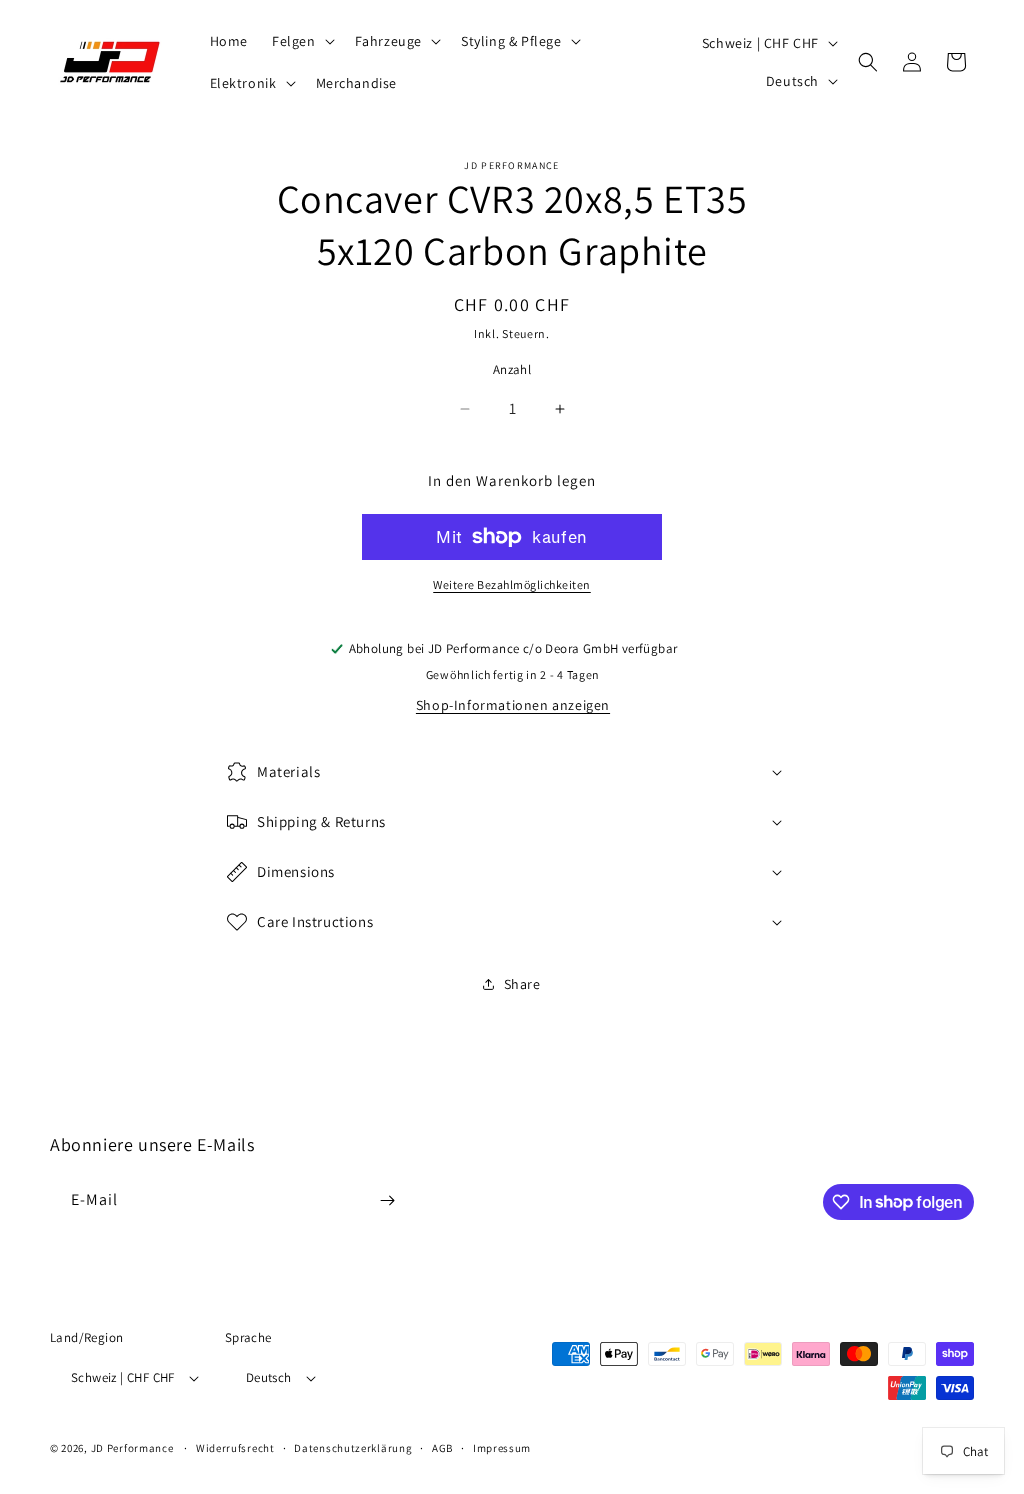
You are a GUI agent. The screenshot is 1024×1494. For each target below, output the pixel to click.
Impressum (502, 1448)
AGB (442, 1448)
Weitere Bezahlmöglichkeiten (512, 584)
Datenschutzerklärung (353, 1448)
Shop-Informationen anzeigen (513, 705)
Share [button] (522, 984)
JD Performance (132, 1448)
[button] (301, 41)
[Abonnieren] (387, 1200)
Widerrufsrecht (235, 1448)
